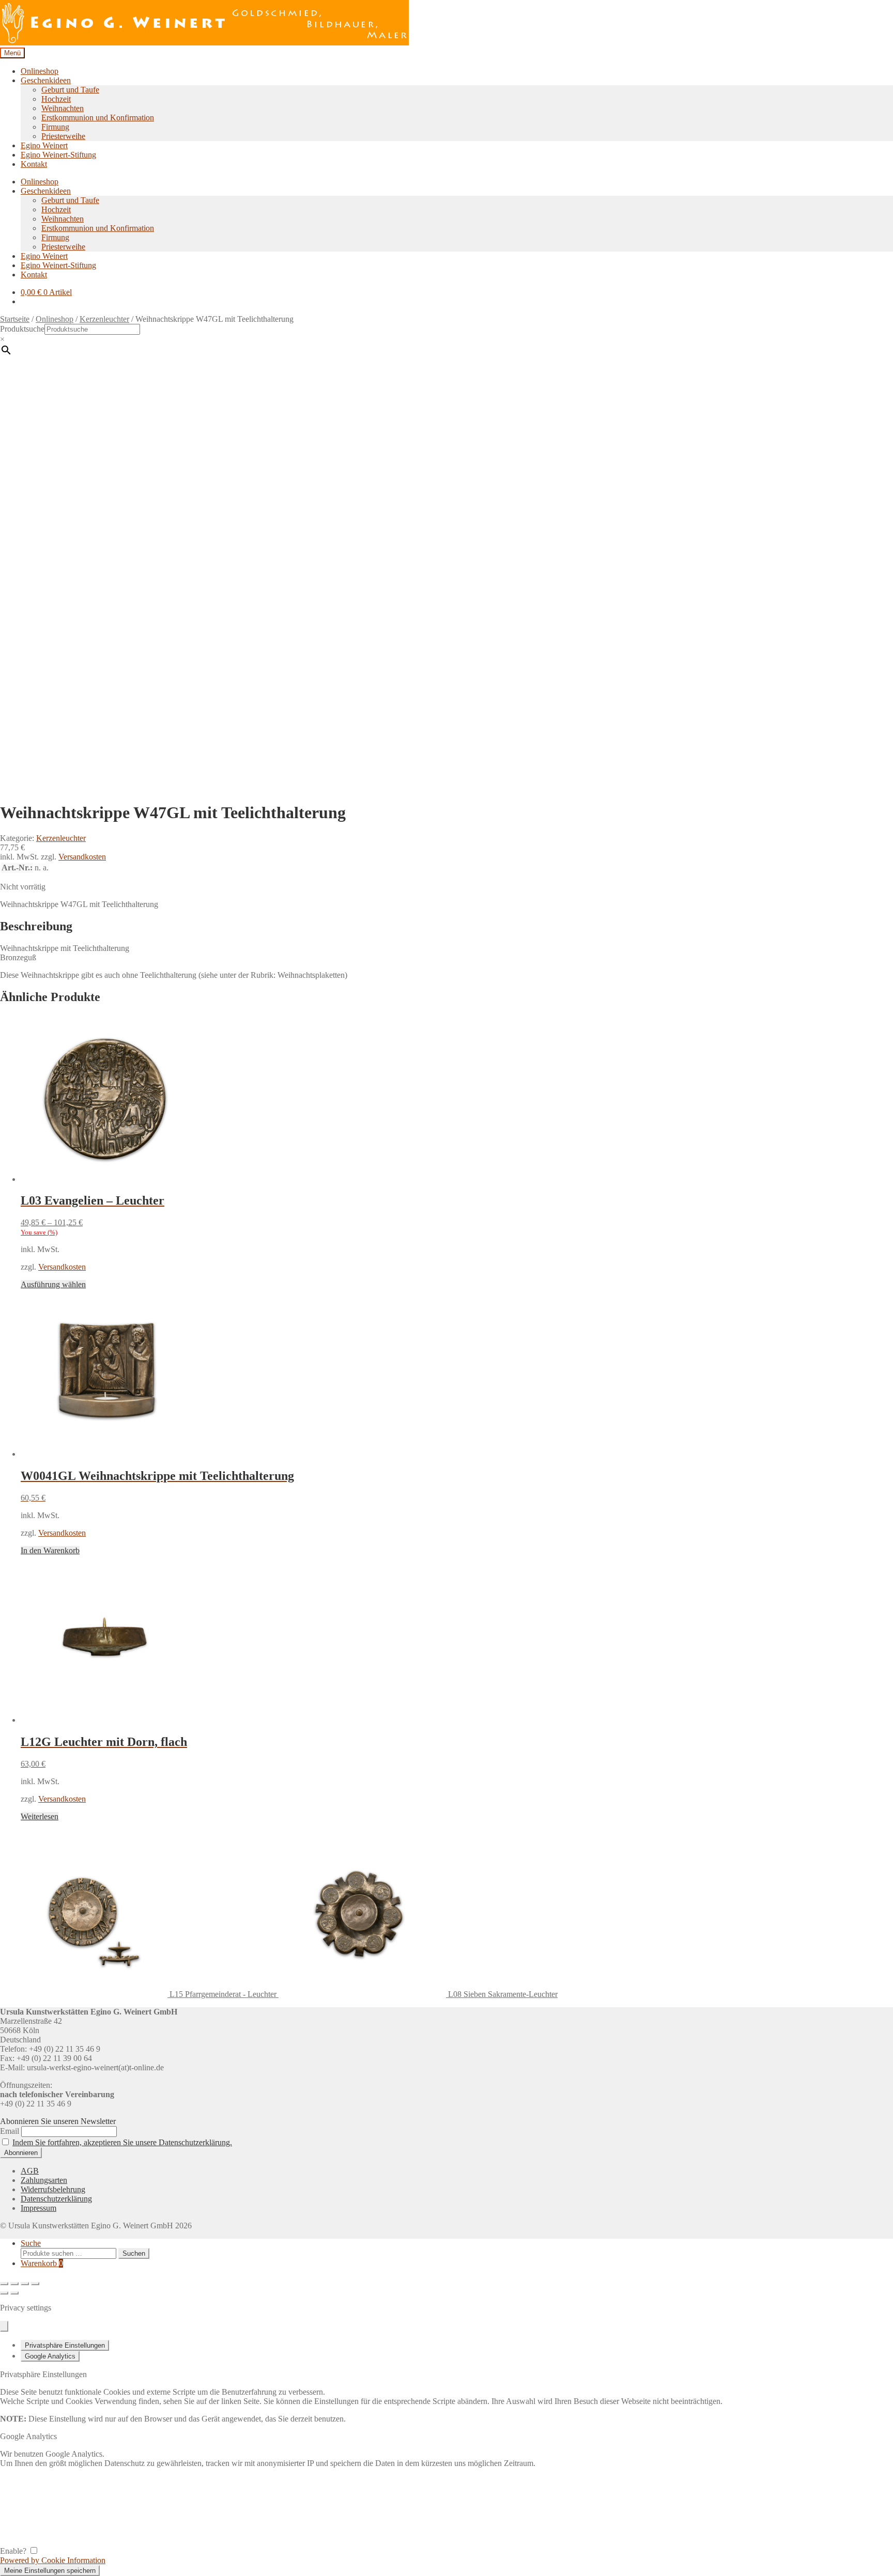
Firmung (55, 127)
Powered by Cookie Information (53, 2560)
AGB (30, 2171)
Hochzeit (56, 99)
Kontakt (34, 164)
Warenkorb (42, 2263)
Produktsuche (22, 329)
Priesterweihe (63, 136)
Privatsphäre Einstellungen (65, 2345)
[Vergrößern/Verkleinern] (4, 2284)
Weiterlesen (40, 1816)
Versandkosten (82, 857)
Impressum (39, 2208)
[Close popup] (4, 2326)
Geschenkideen (46, 80)
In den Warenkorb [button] (50, 1550)
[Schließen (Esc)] (35, 2284)
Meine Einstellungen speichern (50, 2571)
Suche (31, 2243)
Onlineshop (40, 71)
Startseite (15, 319)
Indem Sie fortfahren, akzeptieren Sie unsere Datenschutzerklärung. (122, 2142)
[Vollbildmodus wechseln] (14, 2284)
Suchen (134, 2253)
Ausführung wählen (53, 1284)
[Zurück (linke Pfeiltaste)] (4, 2293)
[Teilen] (25, 2284)
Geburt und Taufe (70, 90)
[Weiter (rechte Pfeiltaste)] (14, 2293)
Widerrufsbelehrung (53, 2189)
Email (10, 2131)
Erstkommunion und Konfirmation (98, 118)
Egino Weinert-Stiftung (58, 155)
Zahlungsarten (44, 2180)
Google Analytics (50, 2356)
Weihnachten (63, 108)
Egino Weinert (44, 145)
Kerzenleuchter (104, 319)
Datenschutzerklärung (56, 2199)
